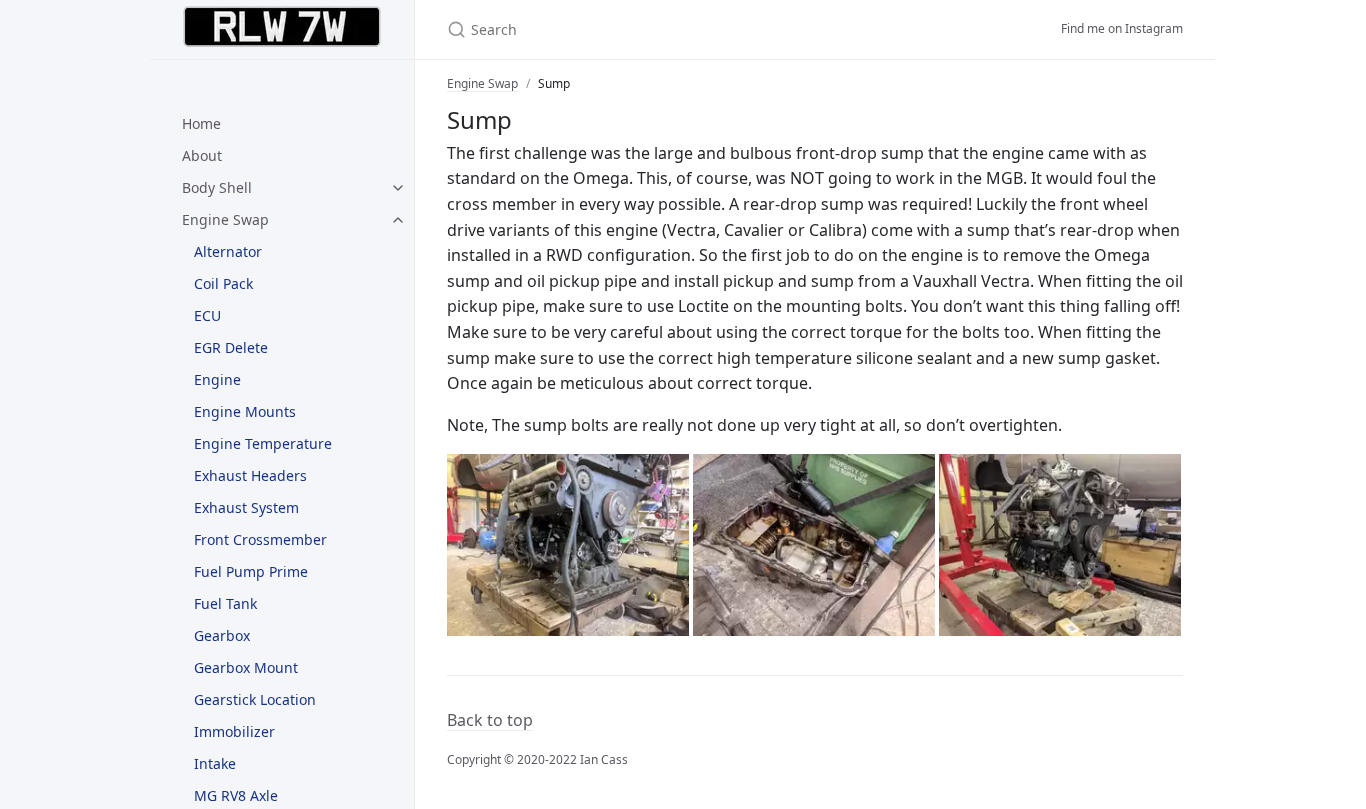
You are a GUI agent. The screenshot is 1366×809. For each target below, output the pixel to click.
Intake (215, 763)
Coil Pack (223, 283)
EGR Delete (231, 347)
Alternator (228, 251)
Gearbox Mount (246, 667)
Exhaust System (246, 507)
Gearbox (222, 635)
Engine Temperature (263, 443)
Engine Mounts (245, 411)
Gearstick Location (255, 699)
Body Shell (217, 187)
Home (201, 123)
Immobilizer (234, 731)
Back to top (490, 720)
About (202, 155)
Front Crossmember (260, 539)
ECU (207, 315)
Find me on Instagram (1122, 28)
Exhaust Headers (250, 475)
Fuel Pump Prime (251, 571)
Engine (217, 379)
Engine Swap (225, 219)
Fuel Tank (225, 603)
